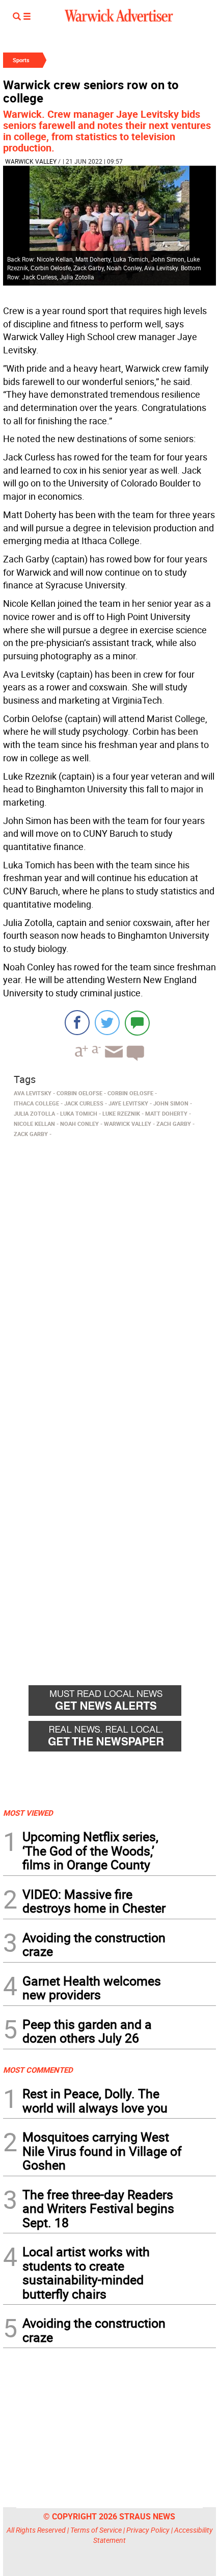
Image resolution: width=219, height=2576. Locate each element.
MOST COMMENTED (38, 2070)
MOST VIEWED (28, 1813)
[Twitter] (107, 1023)
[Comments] (137, 1023)
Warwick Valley (31, 161)
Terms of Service (96, 2530)
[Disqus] (109, 1271)
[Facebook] (77, 1023)
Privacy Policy (148, 2530)
